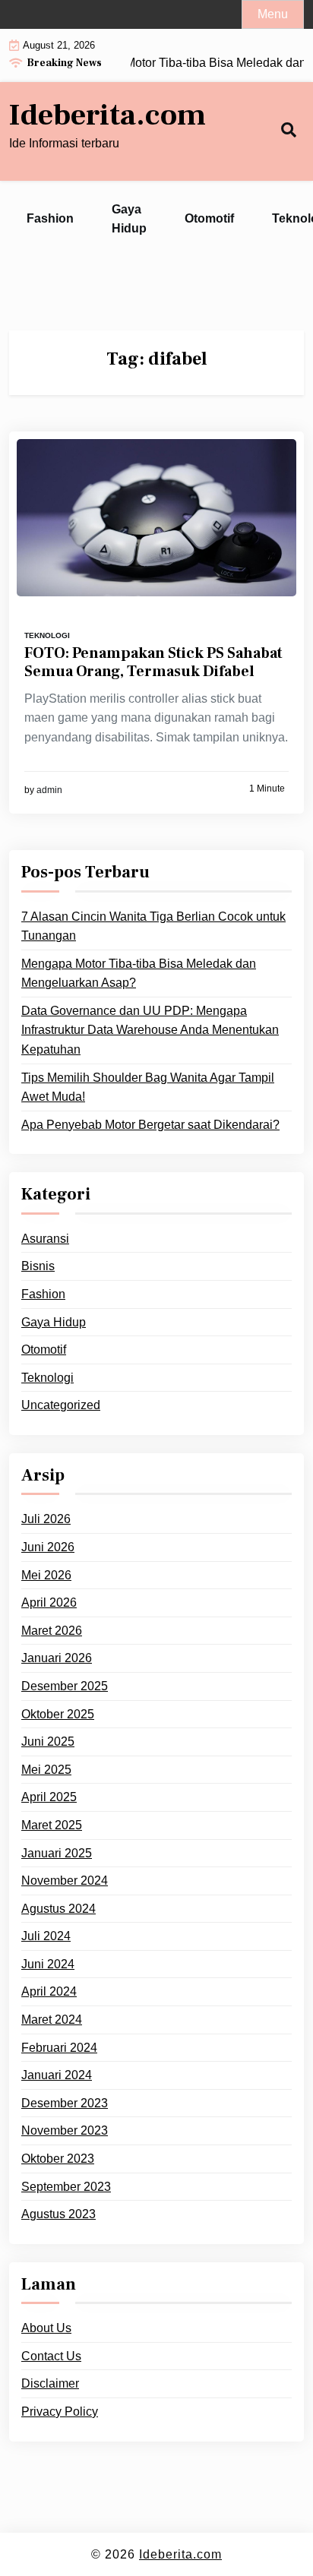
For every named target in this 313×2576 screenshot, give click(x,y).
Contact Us (51, 2356)
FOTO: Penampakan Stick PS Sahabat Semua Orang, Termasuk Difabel (153, 662)
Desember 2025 (65, 1686)
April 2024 (49, 1991)
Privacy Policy (60, 2412)
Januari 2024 (57, 2075)
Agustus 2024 (58, 1909)
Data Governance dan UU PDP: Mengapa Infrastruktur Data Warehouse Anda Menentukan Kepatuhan (150, 1030)
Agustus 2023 (58, 2214)
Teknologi (47, 635)
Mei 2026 (46, 1575)
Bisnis (38, 1266)
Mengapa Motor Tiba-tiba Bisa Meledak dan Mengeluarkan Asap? (139, 974)
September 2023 (66, 2187)
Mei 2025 (46, 1770)
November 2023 (65, 2130)
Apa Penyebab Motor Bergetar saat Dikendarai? (150, 1125)
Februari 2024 (59, 2048)
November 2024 (65, 1881)
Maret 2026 (52, 1631)
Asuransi (45, 1239)
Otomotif (209, 218)
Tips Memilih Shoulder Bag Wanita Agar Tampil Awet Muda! (148, 1087)
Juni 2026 (48, 1547)
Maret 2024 (52, 2020)
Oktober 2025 (58, 1714)
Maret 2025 (52, 1825)
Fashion (50, 218)
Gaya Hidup (129, 219)
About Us (46, 2328)
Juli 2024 (46, 1936)
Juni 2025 (48, 1742)
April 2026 (49, 1602)
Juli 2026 (46, 1519)
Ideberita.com (107, 115)
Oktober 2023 (58, 2159)
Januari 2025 (57, 1853)
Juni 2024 (48, 1964)
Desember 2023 (65, 2103)
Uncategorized (61, 1405)
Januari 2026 (57, 1658)
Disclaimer (50, 2383)
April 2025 (49, 1797)
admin (49, 790)
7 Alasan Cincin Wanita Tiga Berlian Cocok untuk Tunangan (153, 926)
